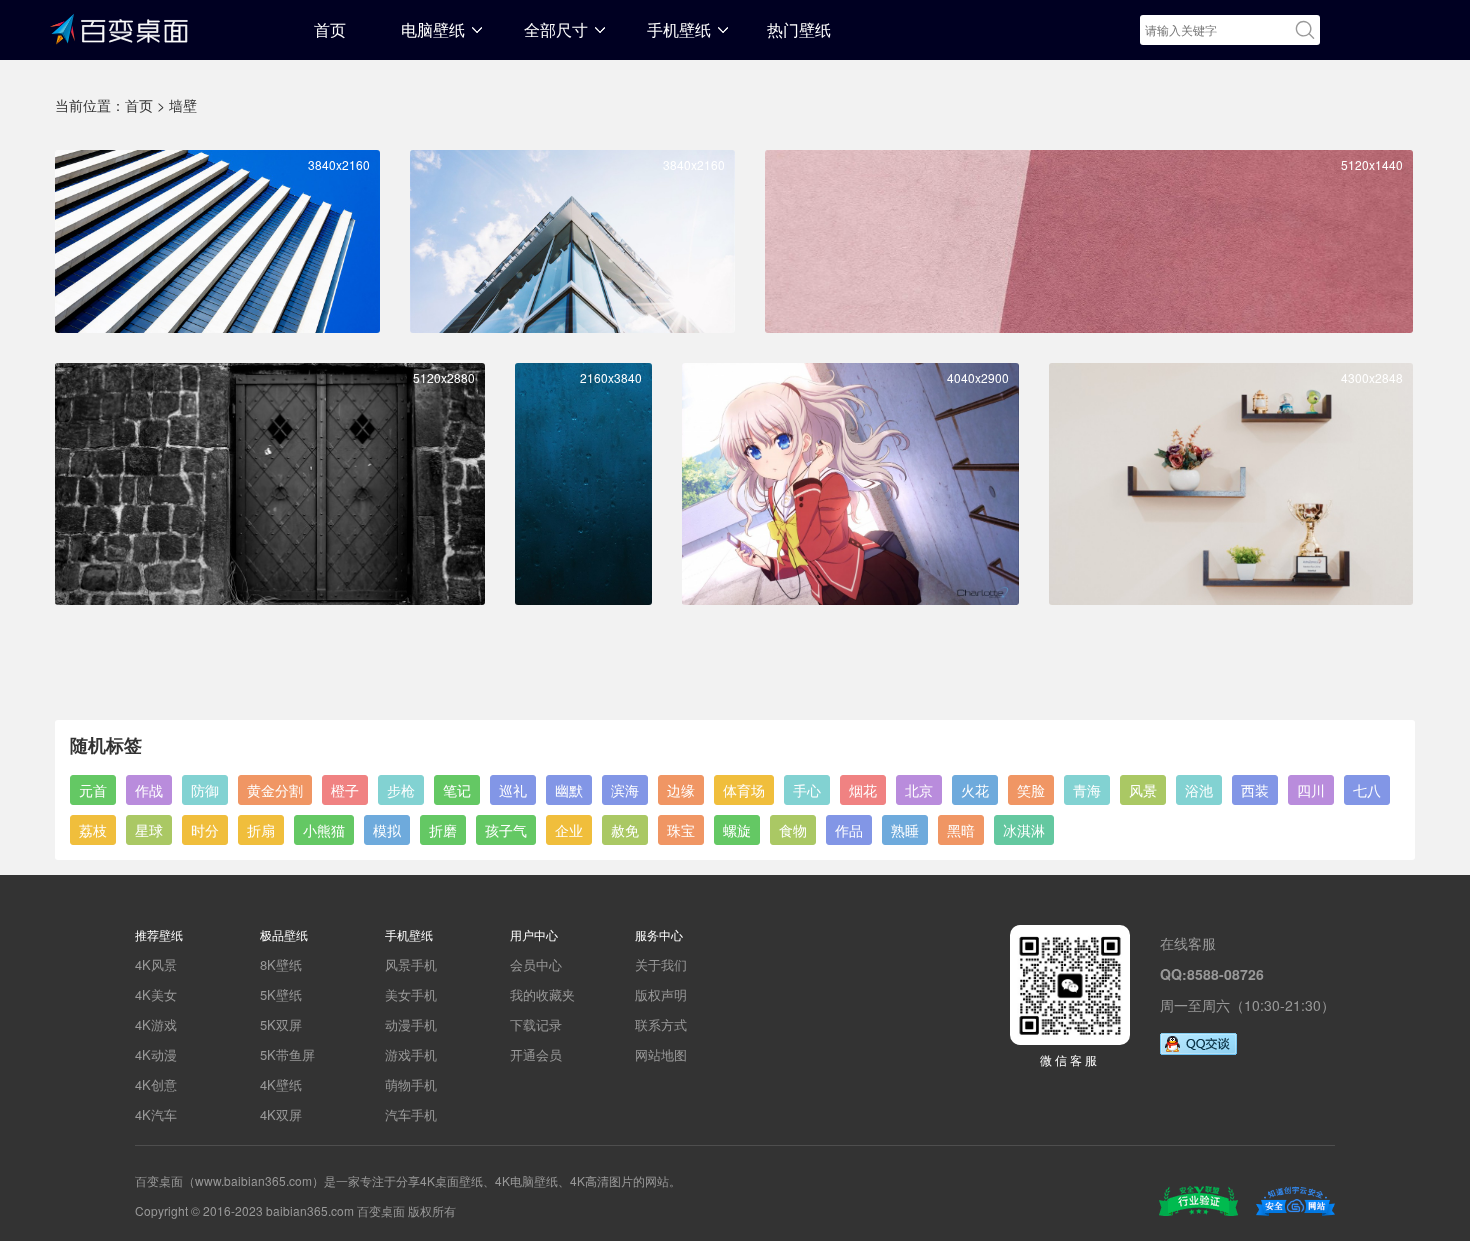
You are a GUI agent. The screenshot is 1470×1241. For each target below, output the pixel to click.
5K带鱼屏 (287, 1054)
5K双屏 (281, 1024)
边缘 (681, 790)
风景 (1143, 790)
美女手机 (411, 994)
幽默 (569, 790)
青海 (1087, 790)
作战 (149, 790)
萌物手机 (411, 1084)
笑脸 (1031, 790)
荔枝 (93, 830)
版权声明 (661, 994)
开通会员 (536, 1054)
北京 (919, 790)
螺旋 (737, 830)
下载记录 (536, 1024)
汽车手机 (411, 1114)
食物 (793, 830)
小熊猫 (324, 830)
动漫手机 (411, 1024)
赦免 (625, 830)
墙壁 (183, 105)
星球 (149, 830)
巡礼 (513, 790)
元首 (93, 790)
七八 (1367, 790)
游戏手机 (411, 1054)
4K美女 (156, 994)
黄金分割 (275, 790)
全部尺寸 (556, 29)
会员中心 (536, 964)
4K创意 (156, 1084)
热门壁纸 (799, 29)
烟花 (863, 790)
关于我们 (661, 964)
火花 (975, 790)
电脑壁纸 (433, 29)
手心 (807, 790)
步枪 (401, 790)
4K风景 (156, 964)
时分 (205, 830)
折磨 (443, 830)
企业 (569, 830)
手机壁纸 (679, 29)
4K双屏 (281, 1114)
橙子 (345, 790)
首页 (330, 29)
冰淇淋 (1024, 830)
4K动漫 (156, 1054)
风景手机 (411, 964)
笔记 (457, 790)
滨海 (625, 790)
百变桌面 (120, 27)
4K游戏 (156, 1024)
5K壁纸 (281, 994)
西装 (1255, 790)
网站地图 (661, 1054)
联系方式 (661, 1024)
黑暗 (961, 830)
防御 (205, 790)
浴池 (1199, 790)
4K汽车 (156, 1114)
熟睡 (905, 830)
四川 (1311, 790)
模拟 (387, 830)
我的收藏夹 (542, 994)
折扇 (261, 830)
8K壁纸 (281, 964)
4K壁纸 (281, 1084)
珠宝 (681, 830)
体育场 (744, 790)
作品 (849, 830)
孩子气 (506, 830)
